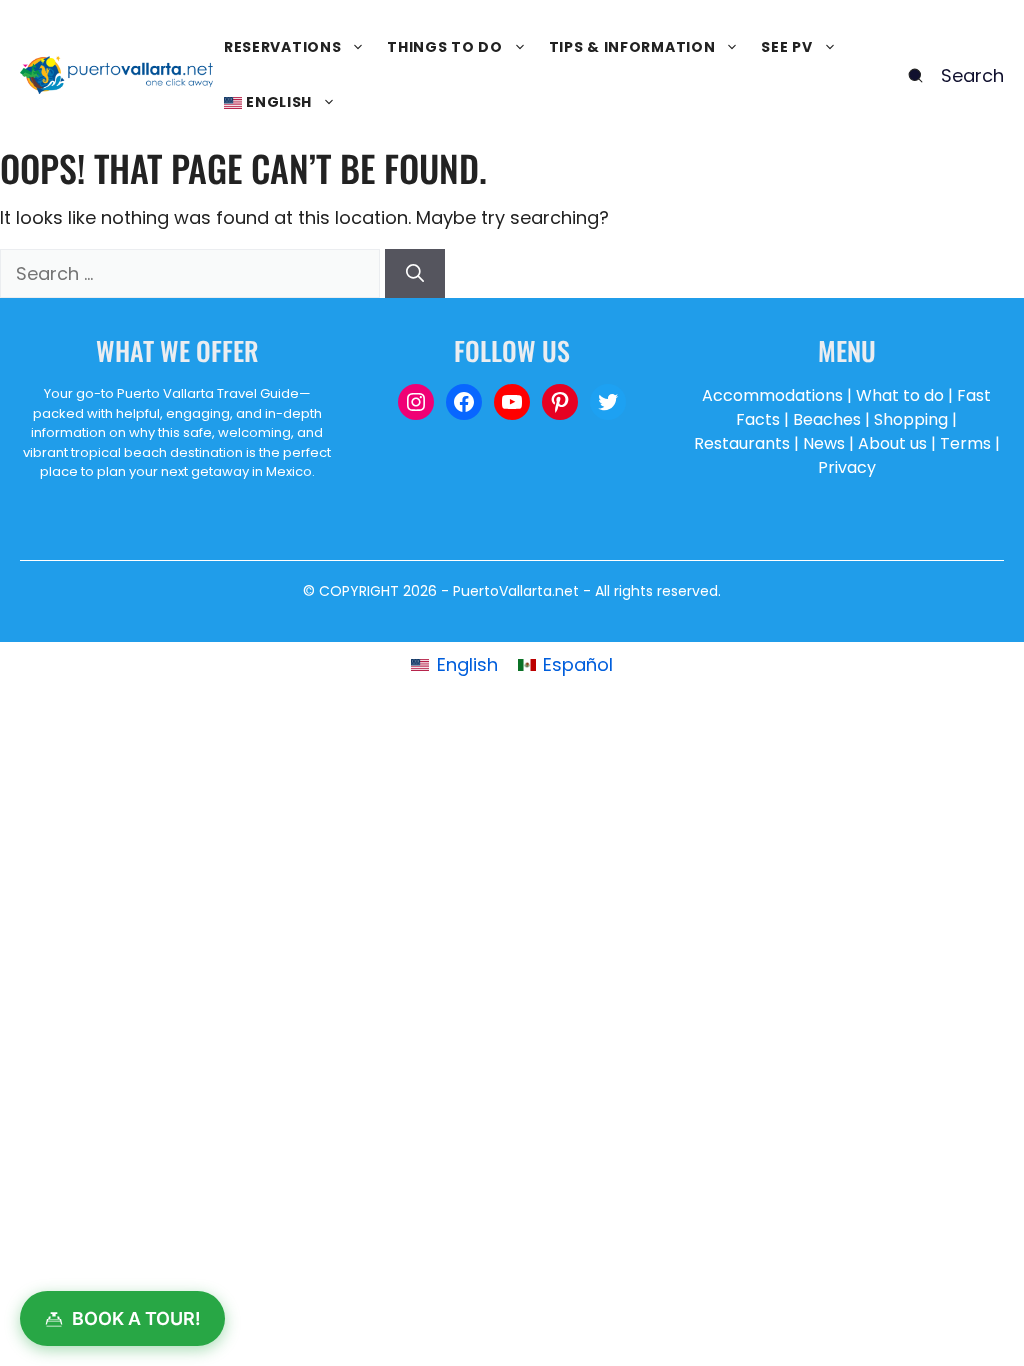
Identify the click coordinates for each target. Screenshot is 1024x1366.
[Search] (415, 273)
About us (892, 443)
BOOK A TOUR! (136, 1318)
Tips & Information (632, 47)
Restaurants (742, 443)
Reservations (282, 47)
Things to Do (444, 47)
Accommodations (772, 395)
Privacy (847, 467)
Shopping (911, 419)
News (824, 443)
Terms (965, 443)
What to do (900, 395)
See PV (786, 47)
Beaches (827, 419)
